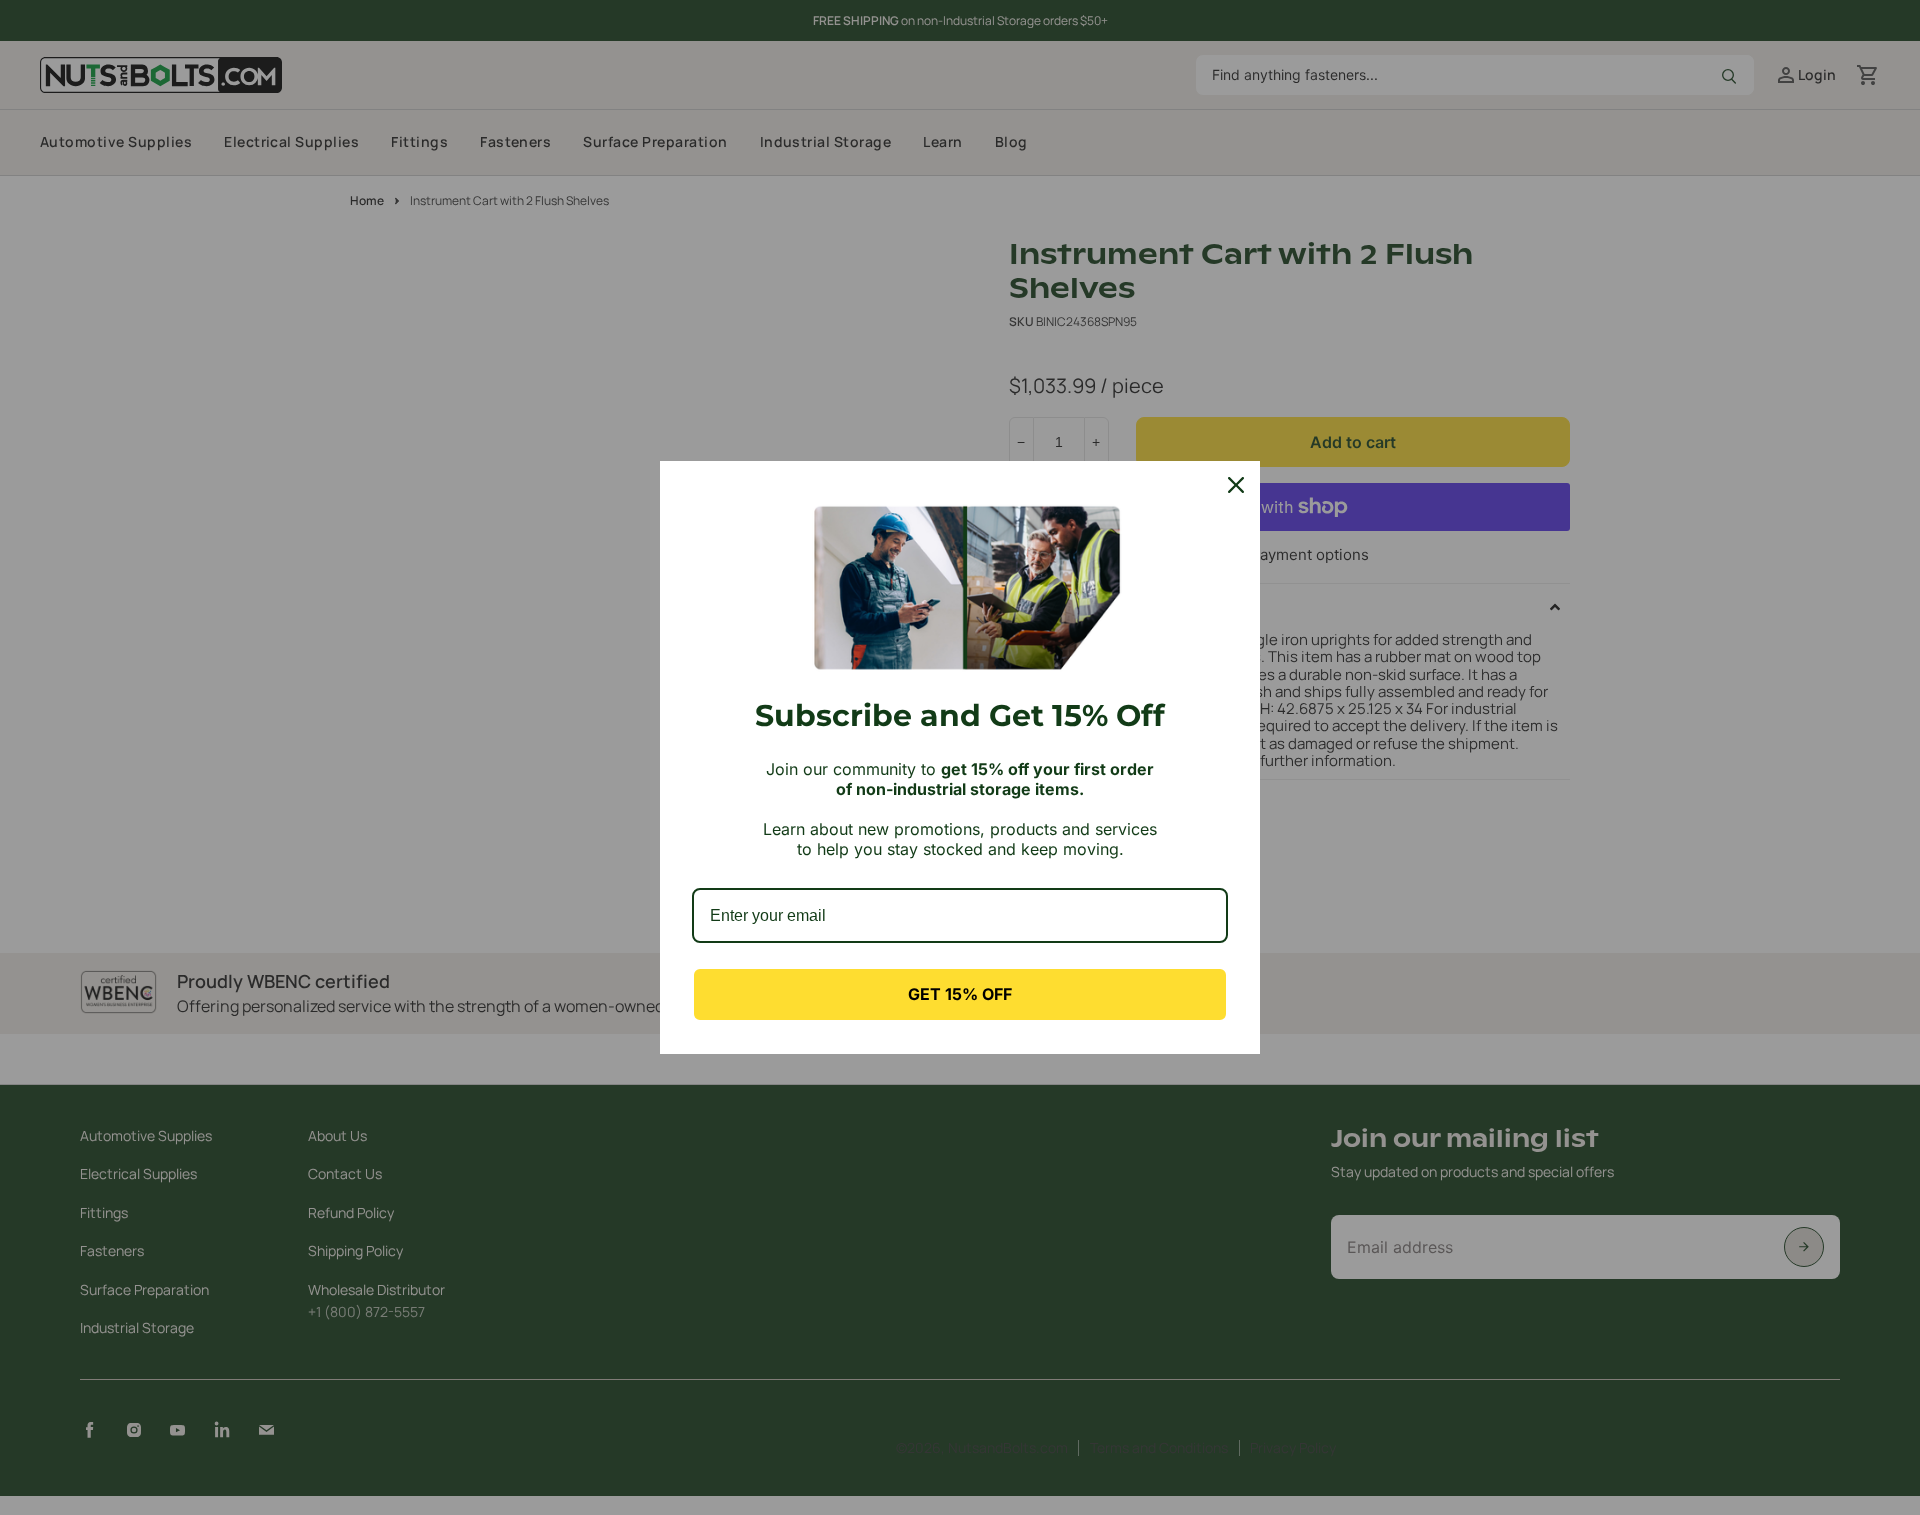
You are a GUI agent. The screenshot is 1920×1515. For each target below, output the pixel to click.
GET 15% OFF (960, 994)
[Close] (1236, 485)
